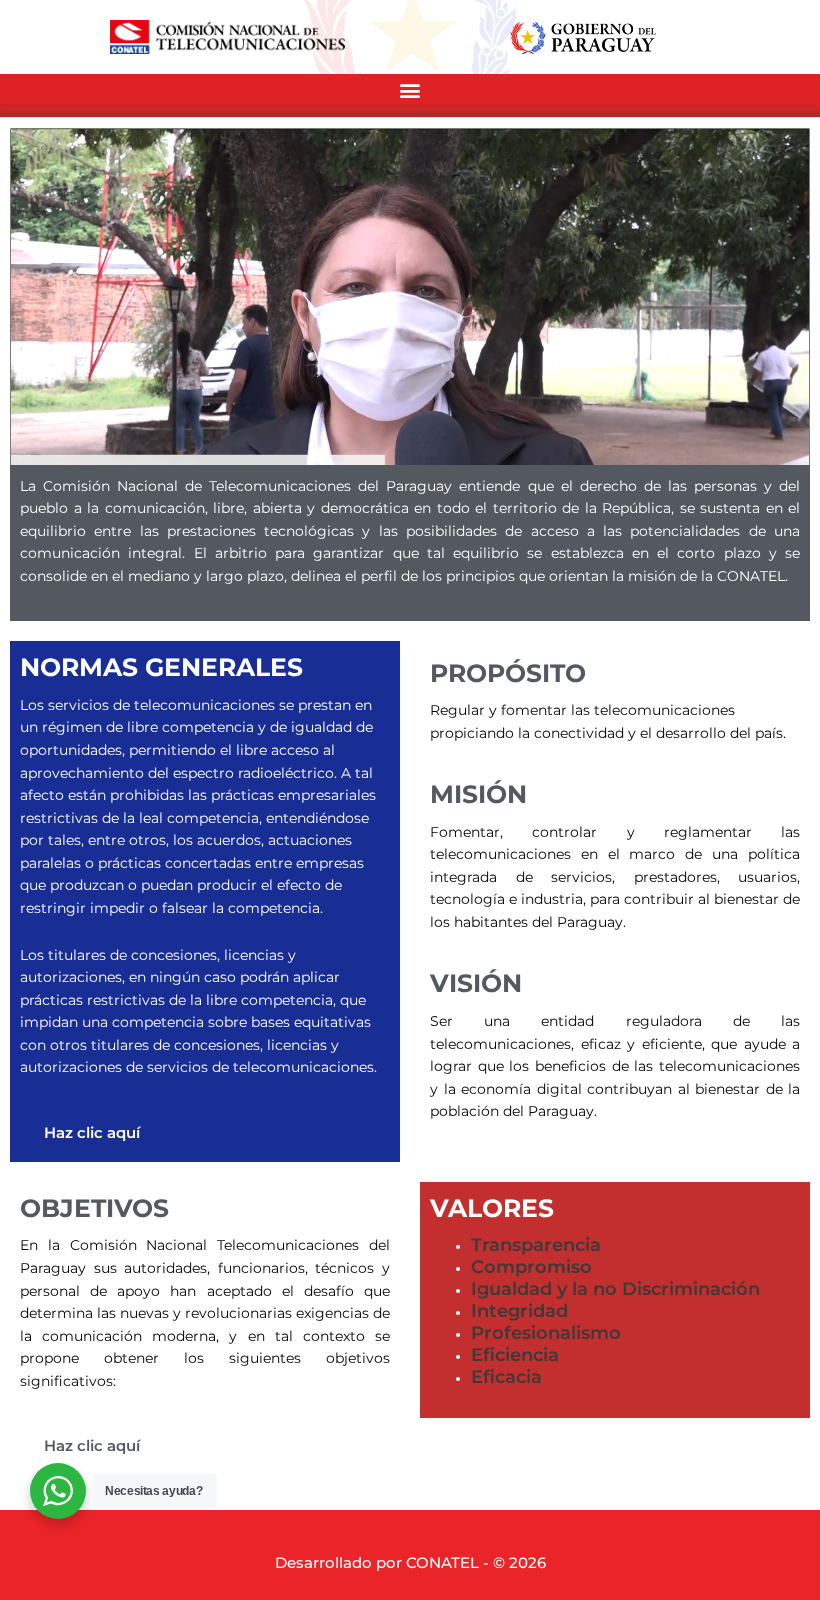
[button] (410, 90)
